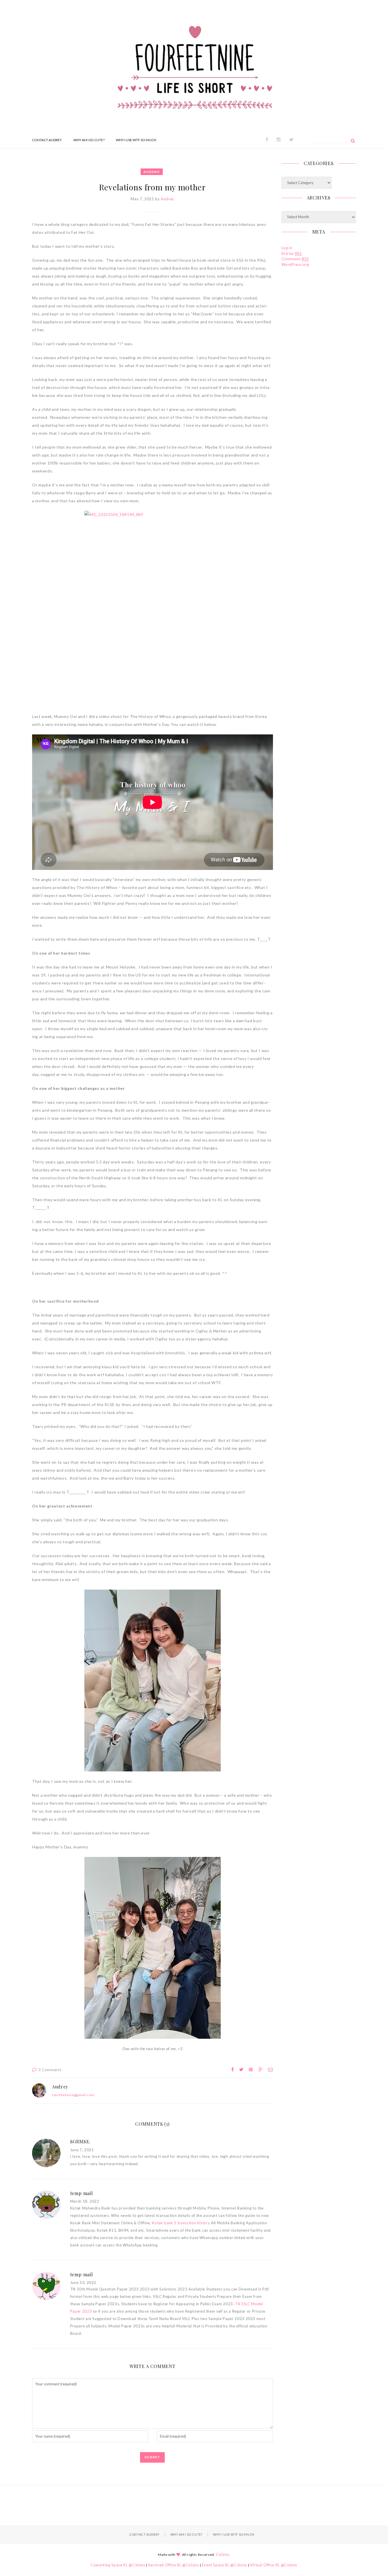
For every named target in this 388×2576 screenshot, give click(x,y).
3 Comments (50, 2070)
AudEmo (152, 172)
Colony (222, 2554)
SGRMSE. (81, 2141)
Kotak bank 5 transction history (181, 2223)
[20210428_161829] (153, 1948)
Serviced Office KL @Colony (174, 2565)
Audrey (167, 199)
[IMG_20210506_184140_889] (153, 602)
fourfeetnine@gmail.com (73, 2095)
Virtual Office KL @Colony (274, 2565)
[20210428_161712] (153, 1680)
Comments (295, 259)
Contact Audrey (47, 140)
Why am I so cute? (89, 140)
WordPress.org (295, 265)
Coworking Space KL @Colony (118, 2565)
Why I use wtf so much (136, 140)
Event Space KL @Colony (225, 2565)
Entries (292, 253)
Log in (287, 248)
